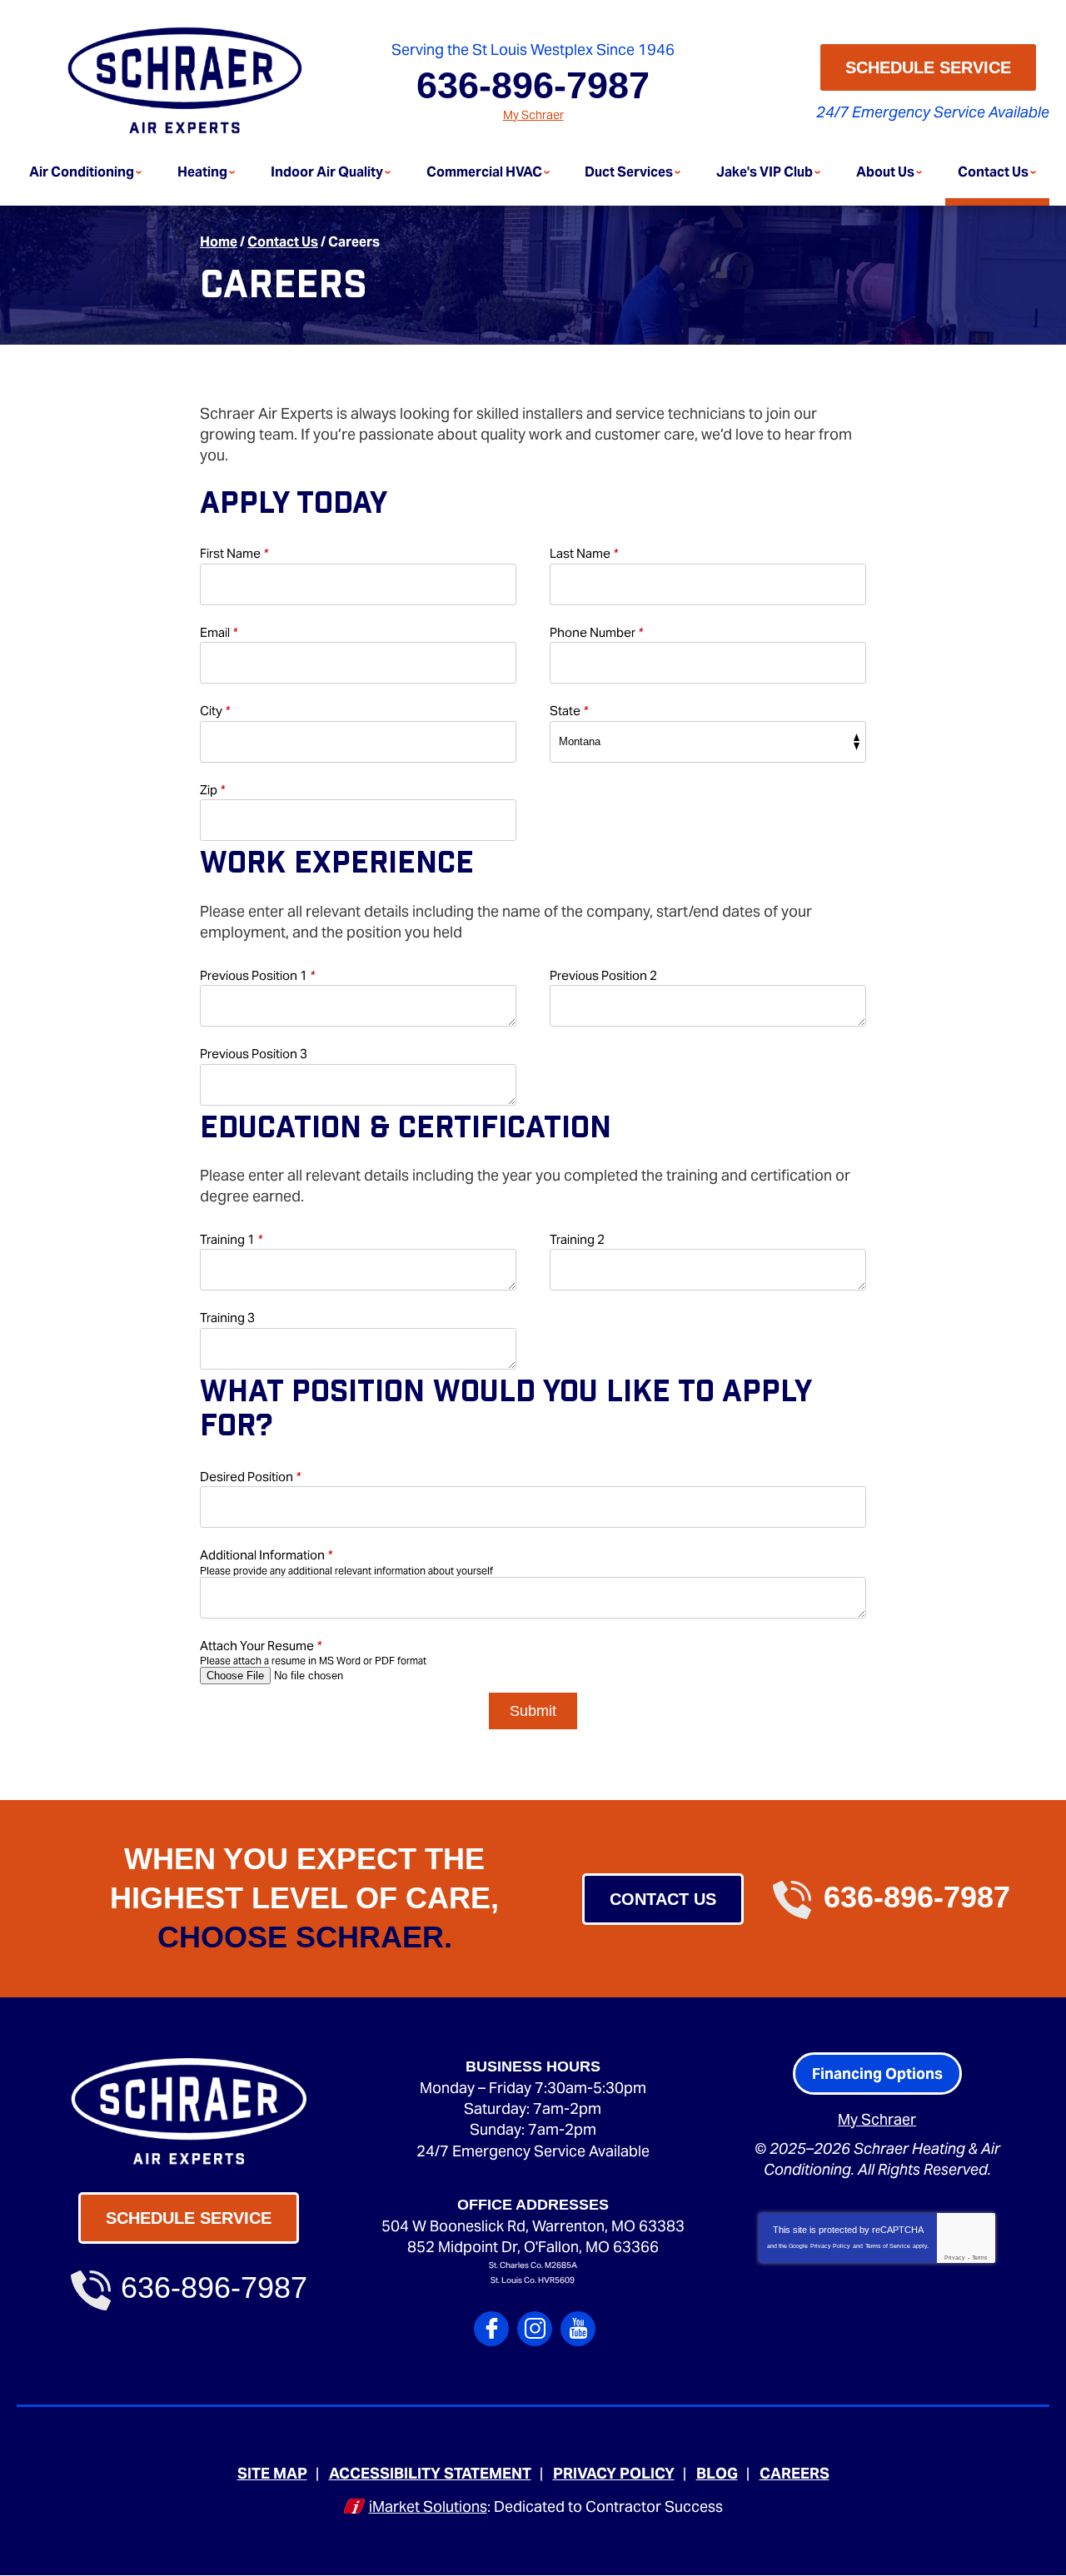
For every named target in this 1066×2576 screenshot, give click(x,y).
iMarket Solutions (428, 2506)
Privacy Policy (830, 2246)
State (569, 711)
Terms (980, 2258)
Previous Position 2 (603, 975)
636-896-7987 (533, 85)
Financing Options (877, 2074)
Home (219, 242)
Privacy (955, 2258)
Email (219, 632)
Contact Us (283, 242)
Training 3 (227, 1318)
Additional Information (266, 1555)
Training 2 (577, 1239)
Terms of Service (888, 2246)
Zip (212, 790)
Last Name (584, 553)
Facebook (491, 2329)
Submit (533, 1711)
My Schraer (533, 115)
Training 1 (231, 1239)
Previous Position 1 (257, 975)
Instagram (535, 2329)
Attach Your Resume (261, 1646)
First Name (234, 553)
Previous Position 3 (254, 1054)
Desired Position (250, 1477)
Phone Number (596, 632)
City (215, 711)
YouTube (578, 2329)
